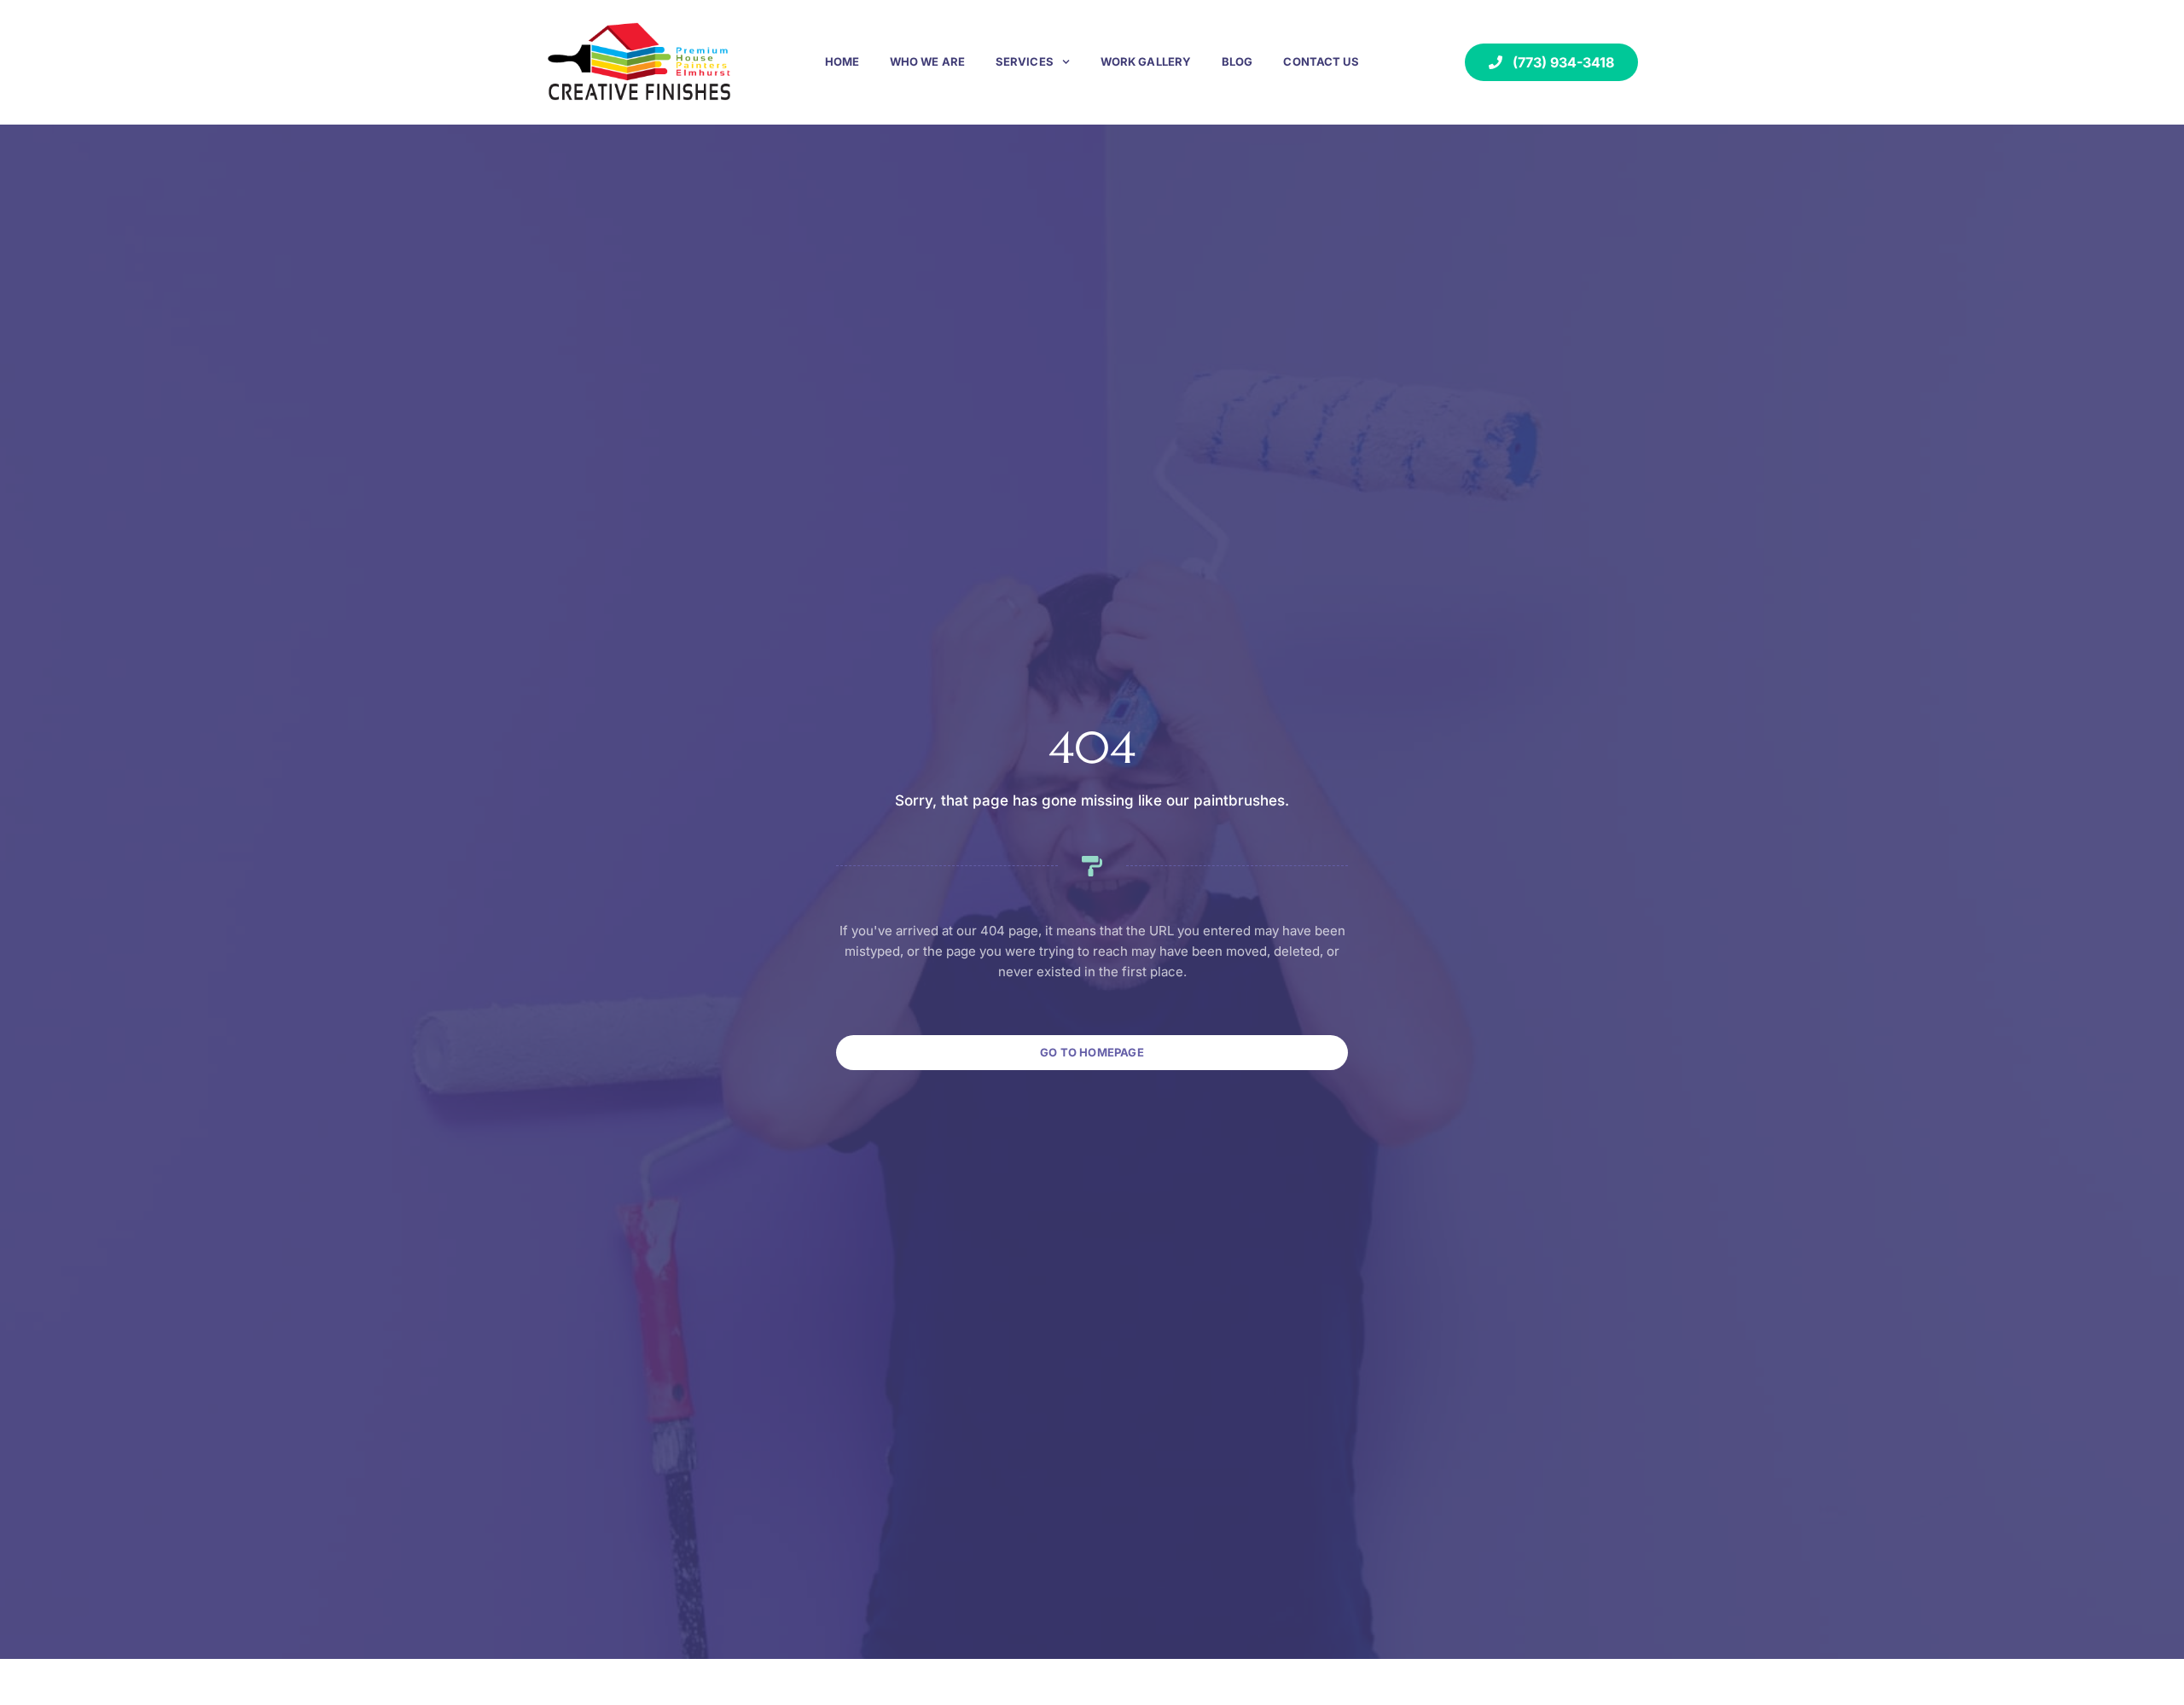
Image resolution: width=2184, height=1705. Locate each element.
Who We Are (927, 61)
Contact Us (1321, 61)
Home (842, 61)
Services (1025, 61)
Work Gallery (1146, 61)
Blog (1237, 61)
